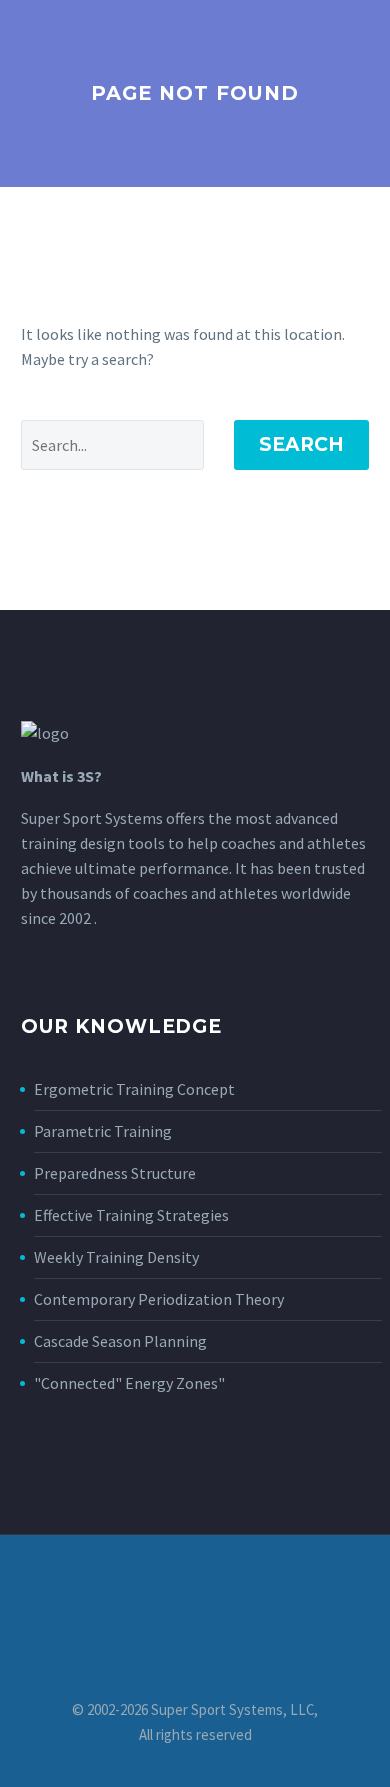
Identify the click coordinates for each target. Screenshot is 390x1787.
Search (301, 444)
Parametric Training (103, 1131)
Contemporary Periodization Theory (159, 1299)
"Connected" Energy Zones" (129, 1383)
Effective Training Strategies (131, 1215)
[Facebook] (195, 1589)
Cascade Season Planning (120, 1341)
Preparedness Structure (115, 1173)
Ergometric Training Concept (134, 1089)
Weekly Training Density (116, 1257)
